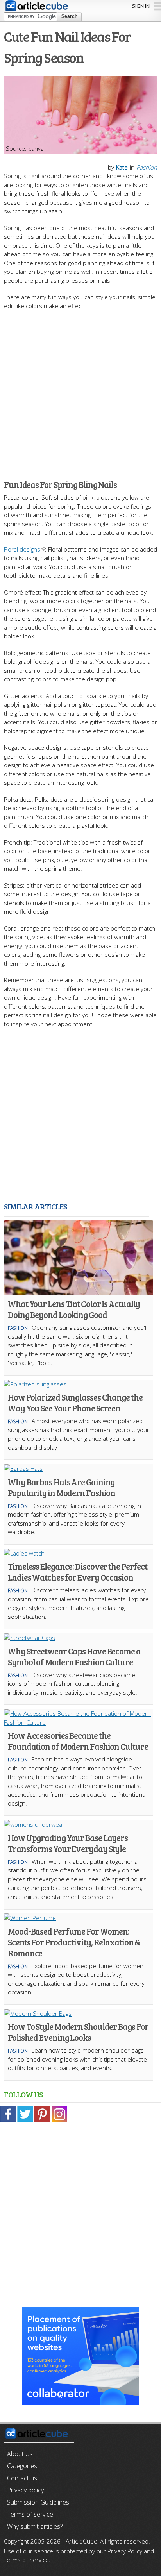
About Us (20, 2454)
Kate (122, 167)
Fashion (147, 167)
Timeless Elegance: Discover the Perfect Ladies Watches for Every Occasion (78, 1572)
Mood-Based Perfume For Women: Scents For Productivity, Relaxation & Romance (74, 1942)
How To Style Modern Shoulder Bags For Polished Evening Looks (78, 2032)
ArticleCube (81, 2541)
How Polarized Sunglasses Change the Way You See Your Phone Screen (75, 1402)
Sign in (141, 6)
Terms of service (30, 2514)
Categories (22, 2466)
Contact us (22, 2478)
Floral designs (22, 549)
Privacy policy (25, 2490)
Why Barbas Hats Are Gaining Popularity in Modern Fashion (62, 1487)
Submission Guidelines (38, 2502)
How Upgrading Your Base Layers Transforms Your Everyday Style (68, 1843)
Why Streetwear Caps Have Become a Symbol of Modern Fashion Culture (74, 1656)
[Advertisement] (80, 391)
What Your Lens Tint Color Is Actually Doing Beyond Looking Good (74, 1309)
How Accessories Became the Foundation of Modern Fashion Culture (78, 1741)
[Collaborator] (80, 2401)
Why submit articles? (35, 2526)
